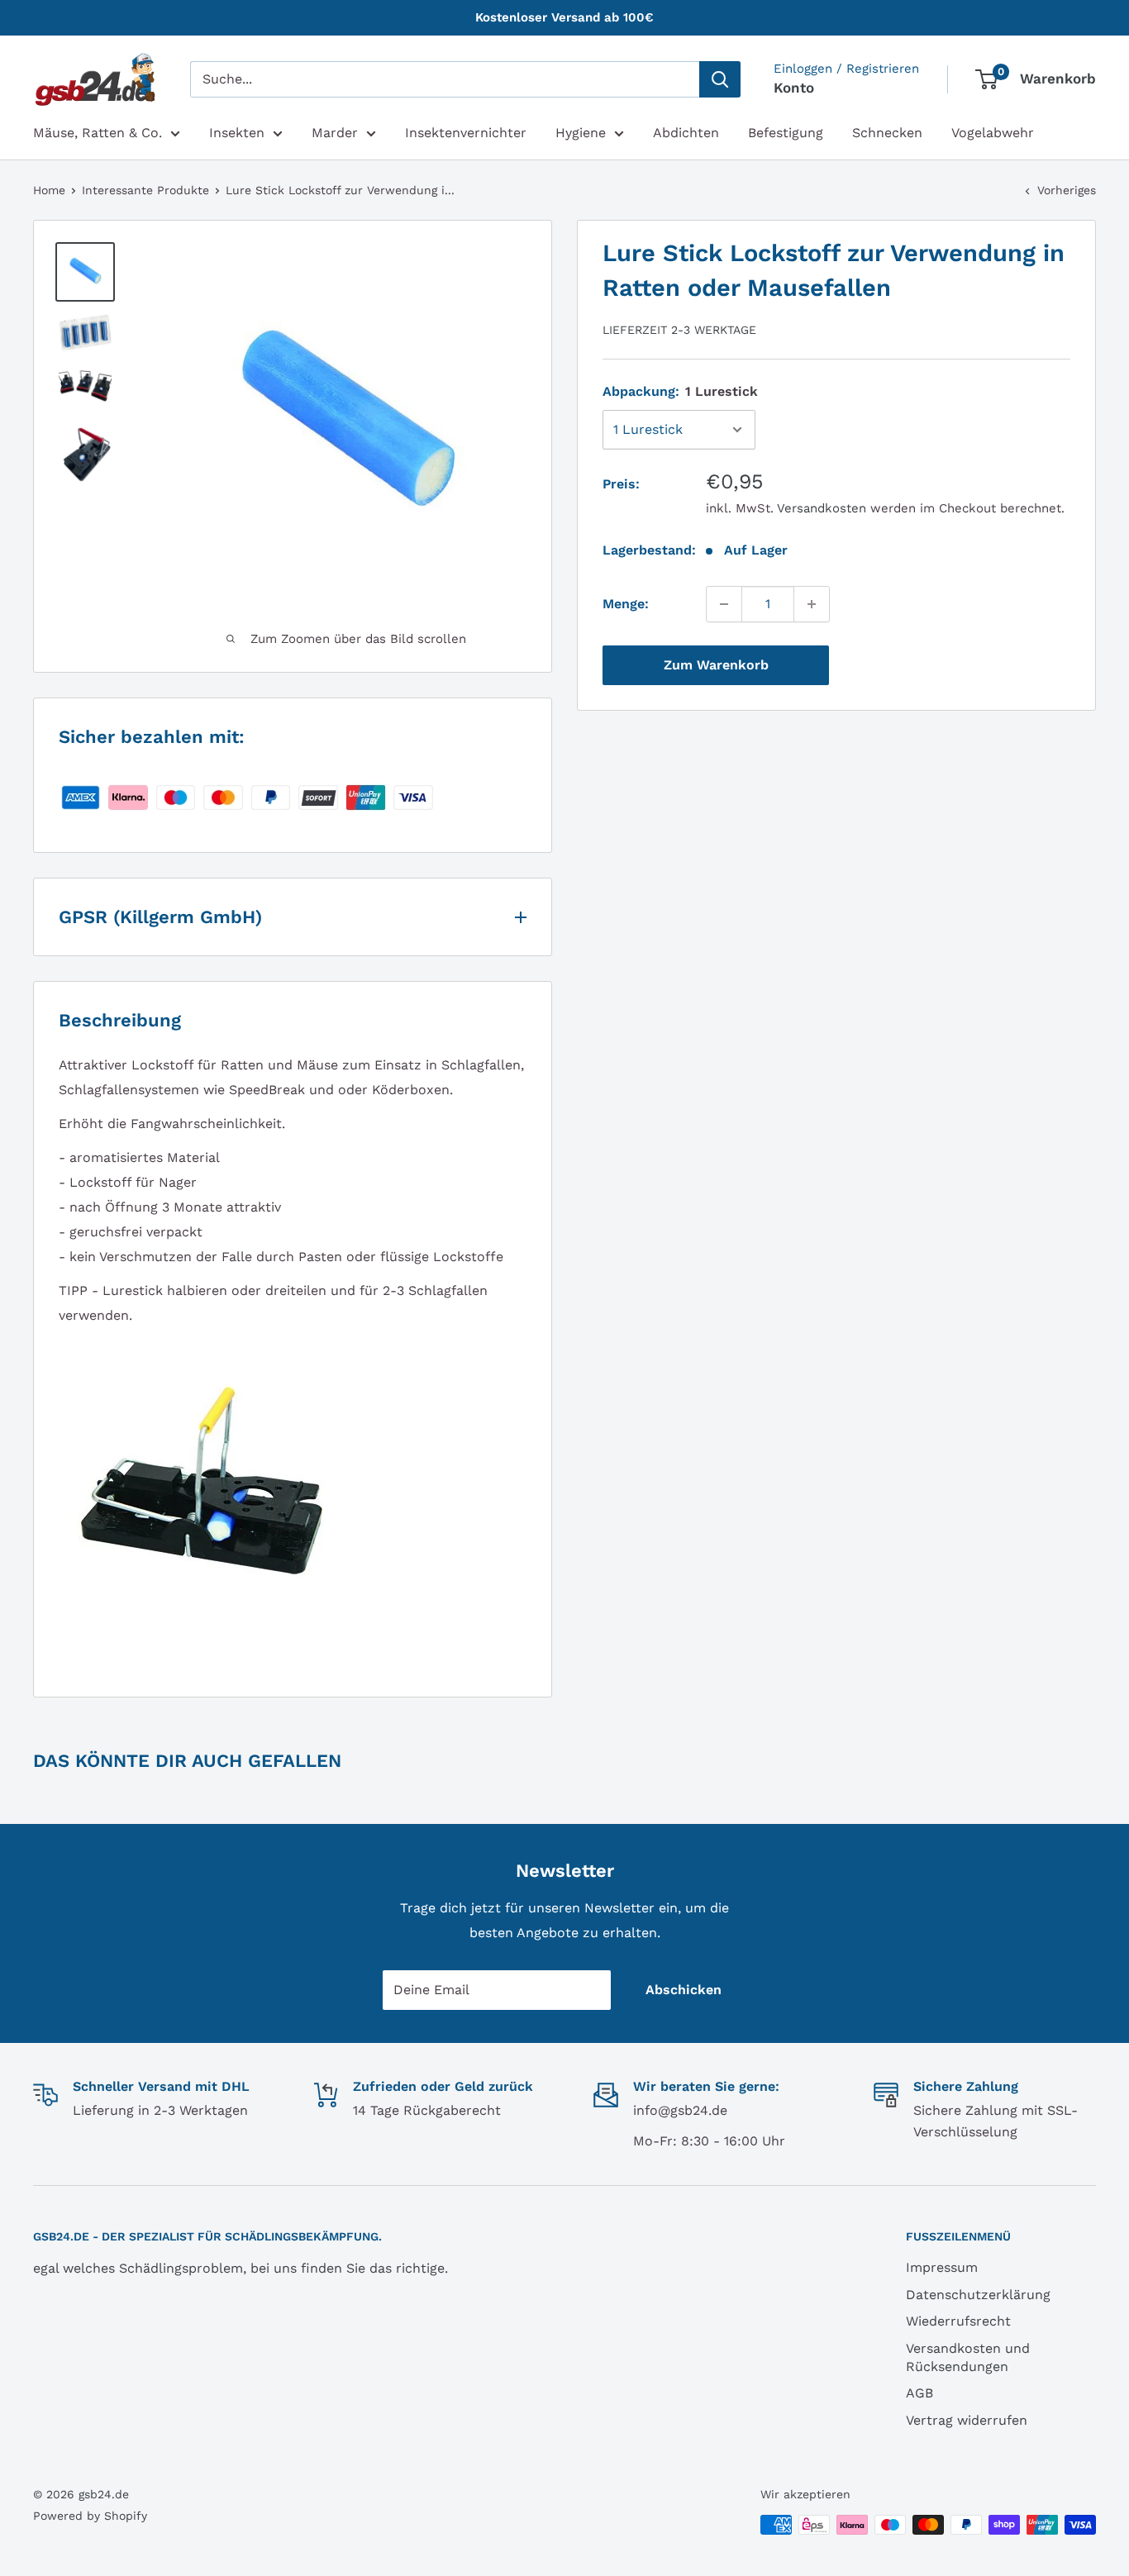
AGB (919, 2393)
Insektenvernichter (466, 133)
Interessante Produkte (145, 190)
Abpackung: (680, 391)
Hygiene (581, 133)
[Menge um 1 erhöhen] (812, 604)
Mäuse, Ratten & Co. (98, 133)
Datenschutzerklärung (978, 2295)
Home (49, 190)
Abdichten (686, 133)
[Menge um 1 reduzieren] (724, 604)
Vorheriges (1067, 190)
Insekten (237, 133)
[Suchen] (720, 79)
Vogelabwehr (993, 133)
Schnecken (887, 133)
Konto (794, 88)
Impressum (942, 2267)
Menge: (626, 604)
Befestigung (786, 133)
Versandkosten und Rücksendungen (968, 2357)
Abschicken (684, 1990)
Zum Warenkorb (716, 665)
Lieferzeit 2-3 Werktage (679, 330)
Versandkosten (822, 508)
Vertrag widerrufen (967, 2420)
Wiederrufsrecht (958, 2321)
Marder (335, 133)
